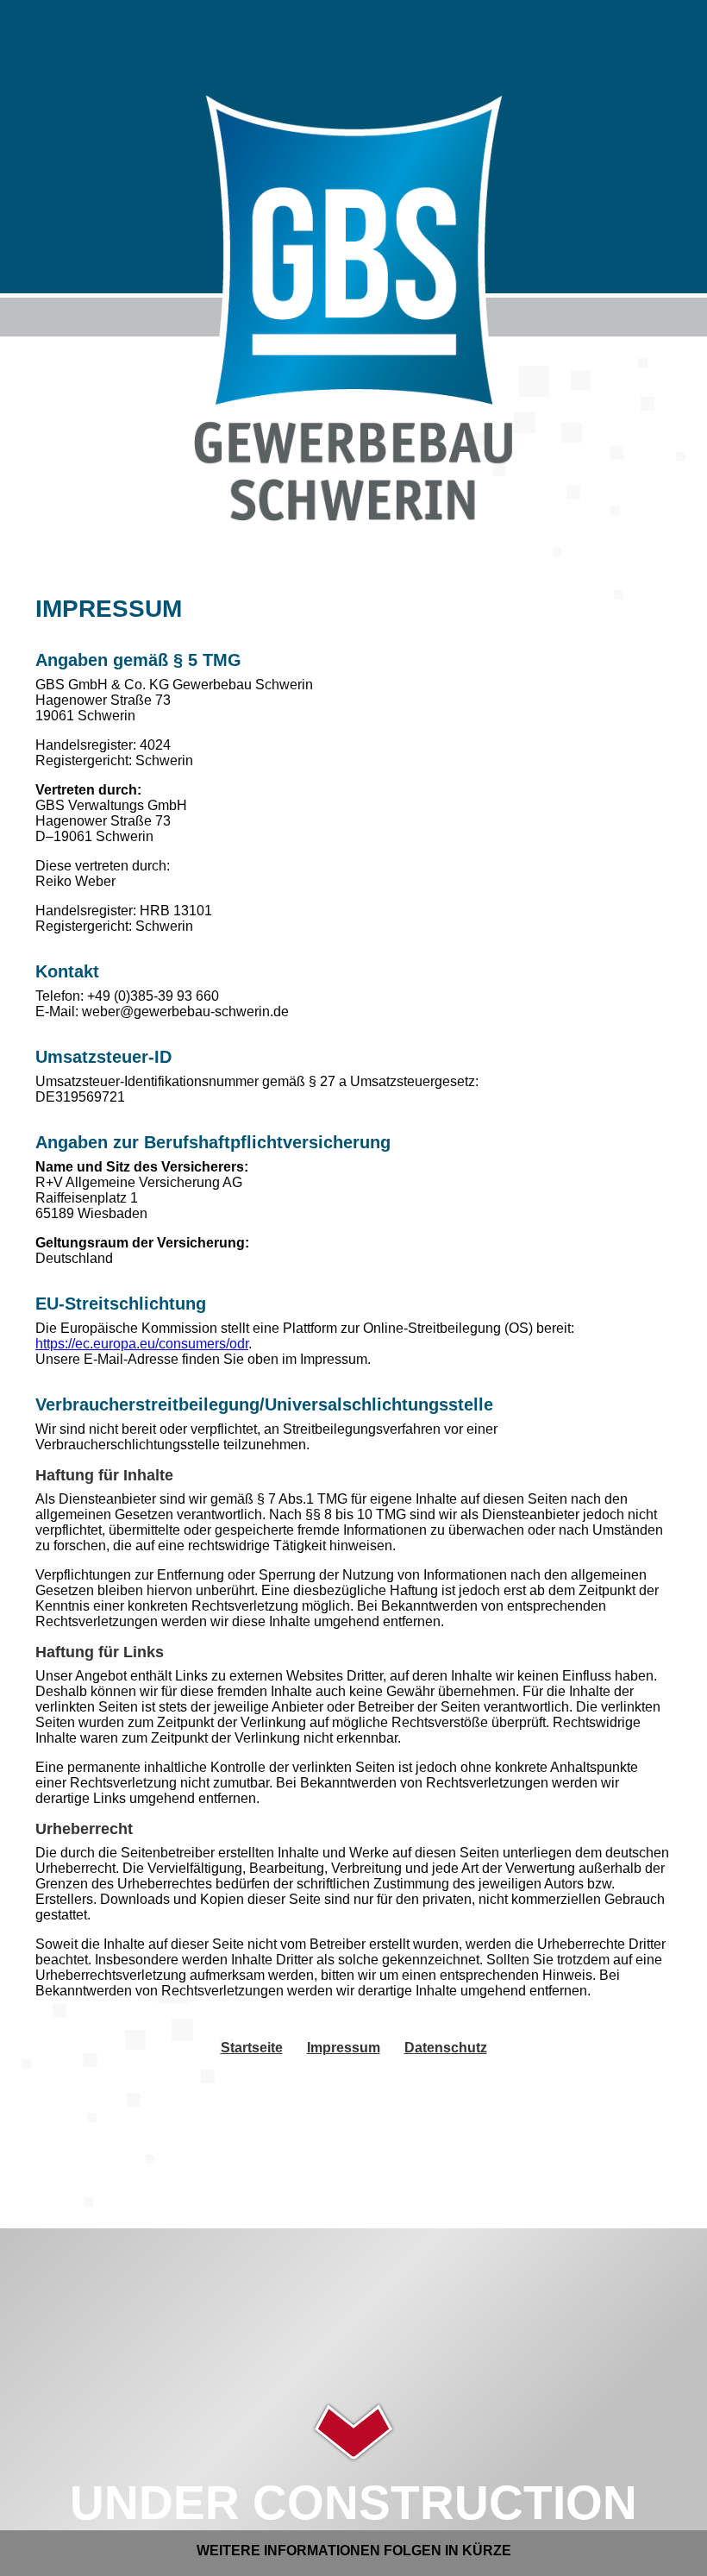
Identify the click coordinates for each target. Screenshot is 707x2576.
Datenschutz (446, 2048)
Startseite (252, 2048)
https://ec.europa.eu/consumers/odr (142, 1344)
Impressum (344, 2048)
